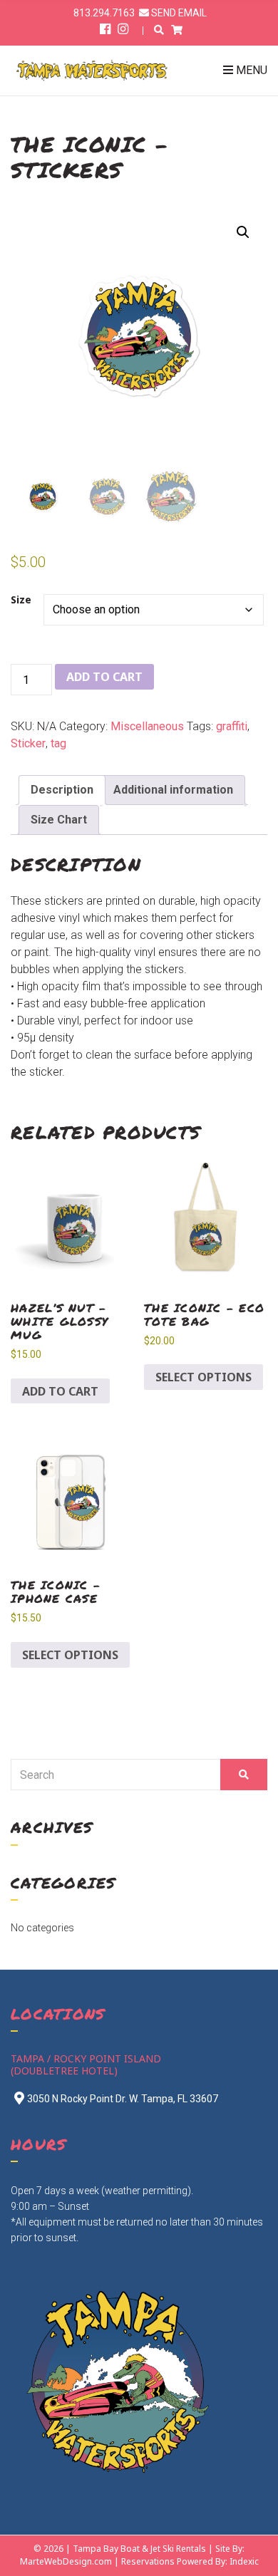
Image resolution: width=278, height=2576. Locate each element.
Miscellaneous (147, 726)
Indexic (244, 2561)
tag (58, 743)
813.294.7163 (104, 13)
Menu (250, 70)
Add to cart (104, 677)
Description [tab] (62, 790)
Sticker (28, 743)
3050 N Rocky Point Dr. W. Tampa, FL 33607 (123, 2099)
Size (21, 600)
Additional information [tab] (173, 790)
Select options (204, 1377)
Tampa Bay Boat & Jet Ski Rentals (139, 2549)
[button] (243, 232)
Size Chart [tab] (59, 820)
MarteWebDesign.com (66, 2561)
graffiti (232, 726)
